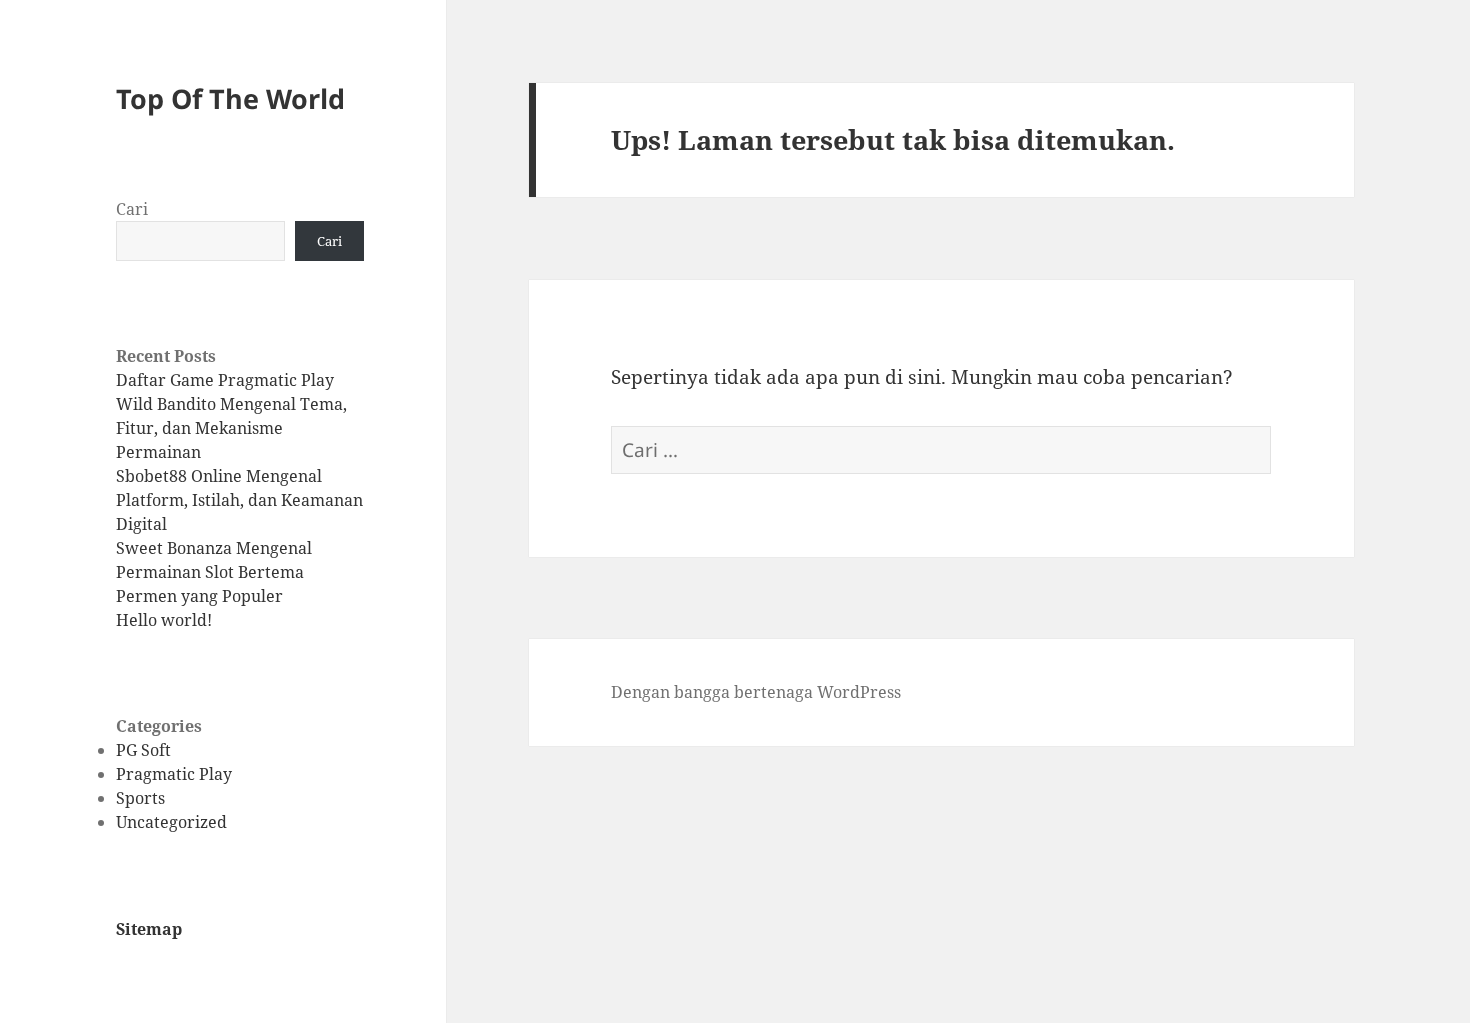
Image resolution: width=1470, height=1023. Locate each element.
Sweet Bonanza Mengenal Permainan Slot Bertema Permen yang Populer (214, 572)
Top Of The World (230, 98)
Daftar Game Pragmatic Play (225, 380)
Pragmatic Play (174, 774)
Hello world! (164, 620)
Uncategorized (171, 822)
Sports (140, 798)
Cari (132, 209)
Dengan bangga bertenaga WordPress (756, 692)
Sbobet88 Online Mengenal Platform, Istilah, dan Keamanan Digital (239, 500)
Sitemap (149, 929)
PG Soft (143, 750)
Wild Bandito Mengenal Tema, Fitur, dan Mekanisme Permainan (231, 428)
